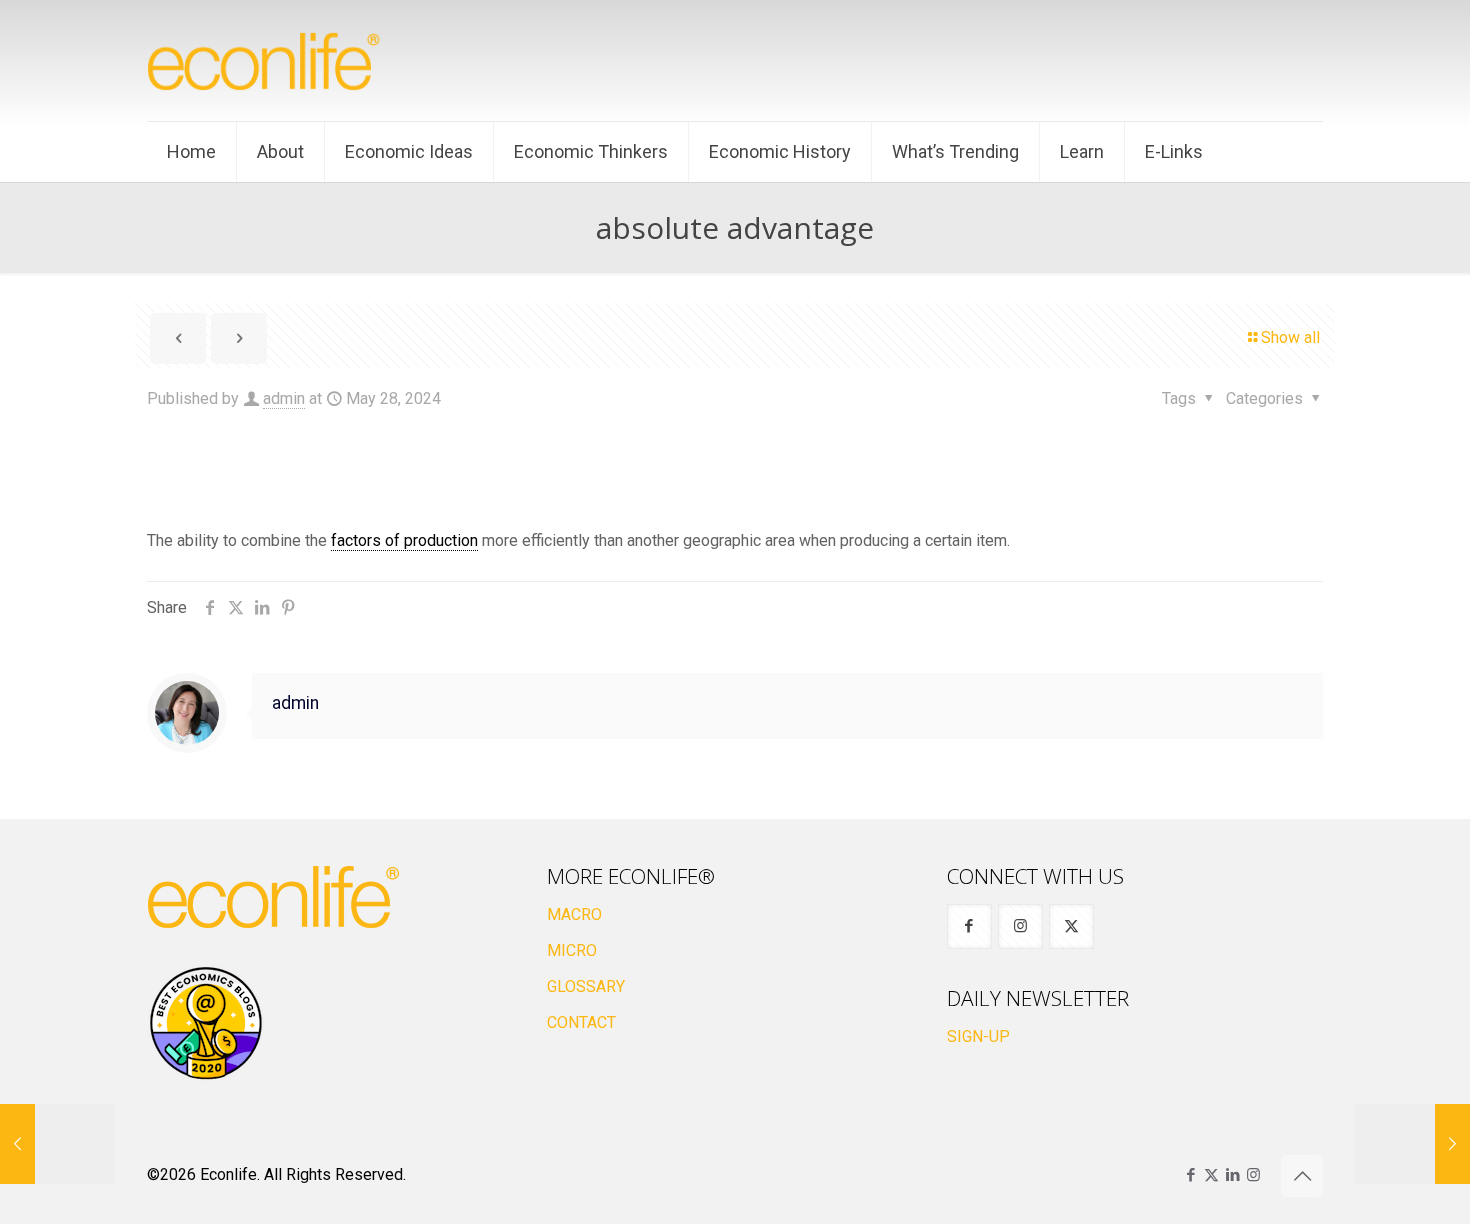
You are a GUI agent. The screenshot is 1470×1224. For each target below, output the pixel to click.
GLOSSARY (586, 986)
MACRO (574, 914)
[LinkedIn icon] (1232, 1175)
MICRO (572, 950)
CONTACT (581, 1022)
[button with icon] (969, 926)
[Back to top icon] (1302, 1176)
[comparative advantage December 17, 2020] (57, 1144)
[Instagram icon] (1253, 1175)
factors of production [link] (404, 540)
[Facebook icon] (1190, 1175)
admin (284, 398)
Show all (1290, 337)
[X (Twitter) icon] (1211, 1175)
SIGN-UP (978, 1036)
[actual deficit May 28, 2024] (1412, 1144)
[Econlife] (265, 60)
